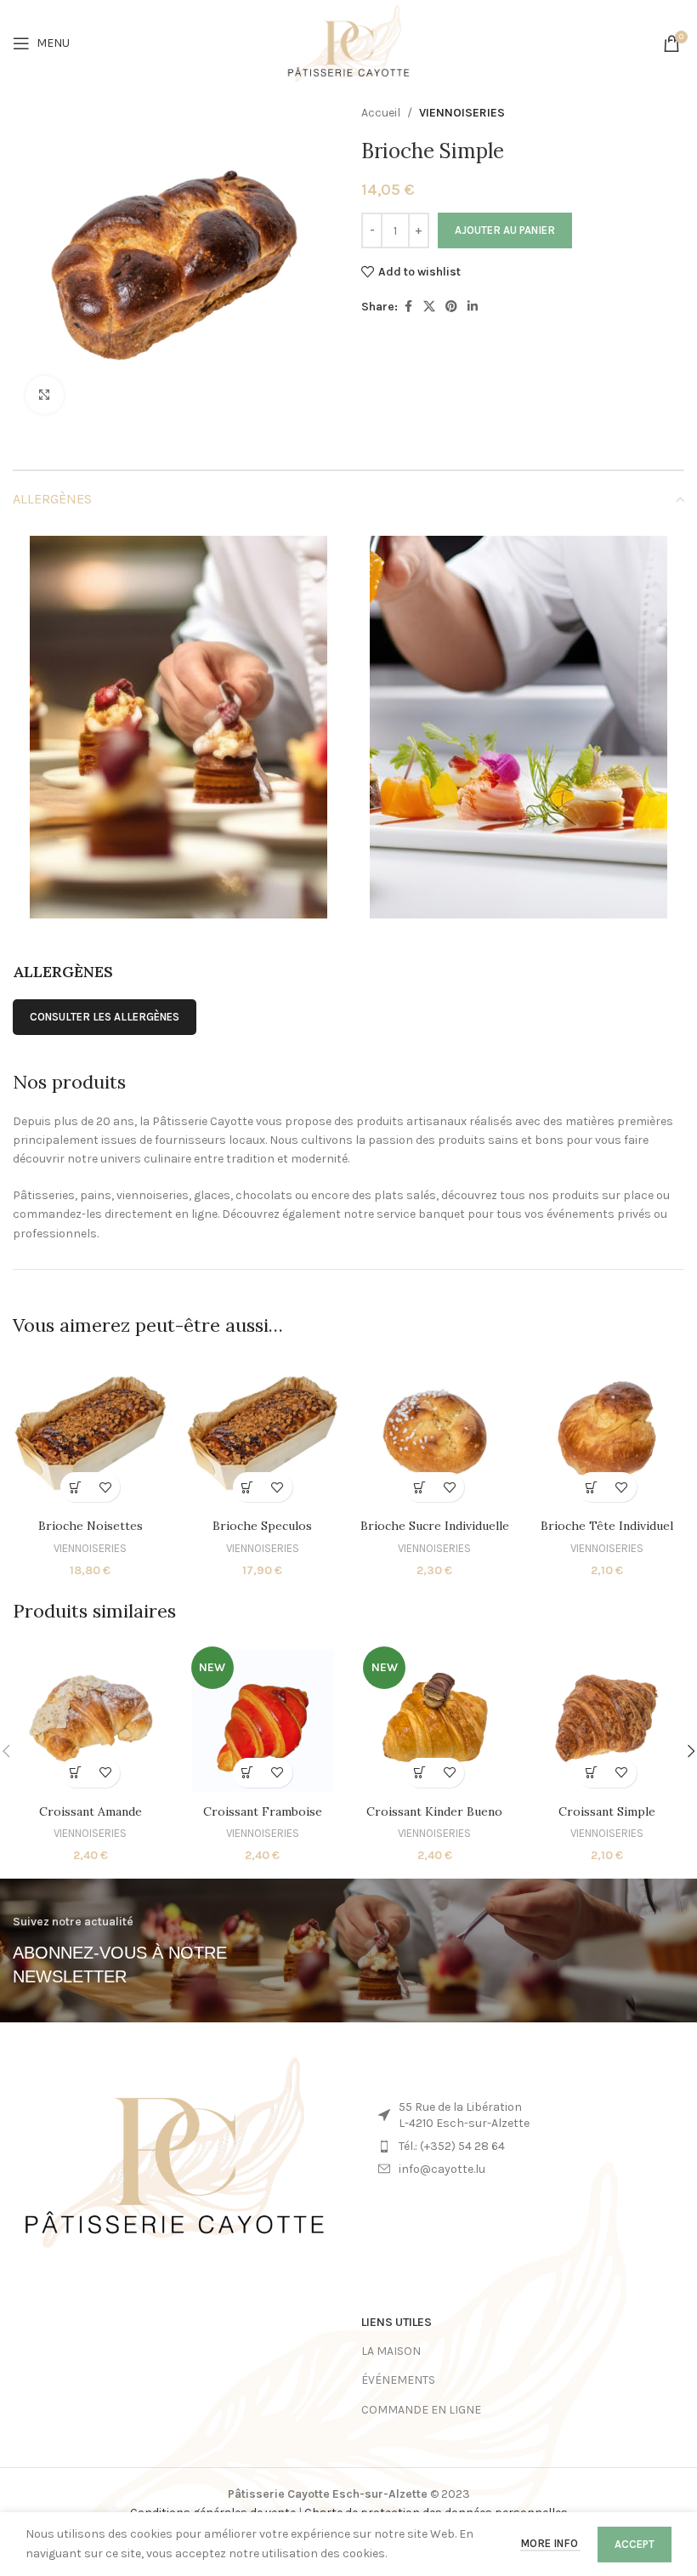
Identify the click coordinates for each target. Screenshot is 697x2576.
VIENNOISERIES (462, 113)
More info (550, 2543)
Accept (635, 2544)
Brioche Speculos (262, 1526)
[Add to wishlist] (105, 1487)
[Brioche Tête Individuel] (607, 1433)
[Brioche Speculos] (263, 1433)
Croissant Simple (607, 1811)
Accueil (381, 113)
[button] (75, 1487)
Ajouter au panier (505, 230)
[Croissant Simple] (607, 1718)
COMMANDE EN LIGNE (421, 2410)
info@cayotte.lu (442, 2169)
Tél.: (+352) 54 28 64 (452, 2146)
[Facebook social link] (408, 307)
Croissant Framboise (263, 1811)
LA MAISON (391, 2351)
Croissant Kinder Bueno (434, 1811)
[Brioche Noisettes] (91, 1433)
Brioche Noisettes (91, 1526)
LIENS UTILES (397, 2322)
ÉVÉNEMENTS (398, 2380)
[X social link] (429, 307)
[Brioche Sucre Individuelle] (435, 1433)
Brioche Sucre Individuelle (435, 1526)
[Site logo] (349, 42)
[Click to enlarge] (45, 395)
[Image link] (174, 2151)
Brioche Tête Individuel (607, 1526)
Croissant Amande (91, 1811)
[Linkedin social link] (473, 307)
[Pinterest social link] (451, 307)
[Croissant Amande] (91, 1718)
